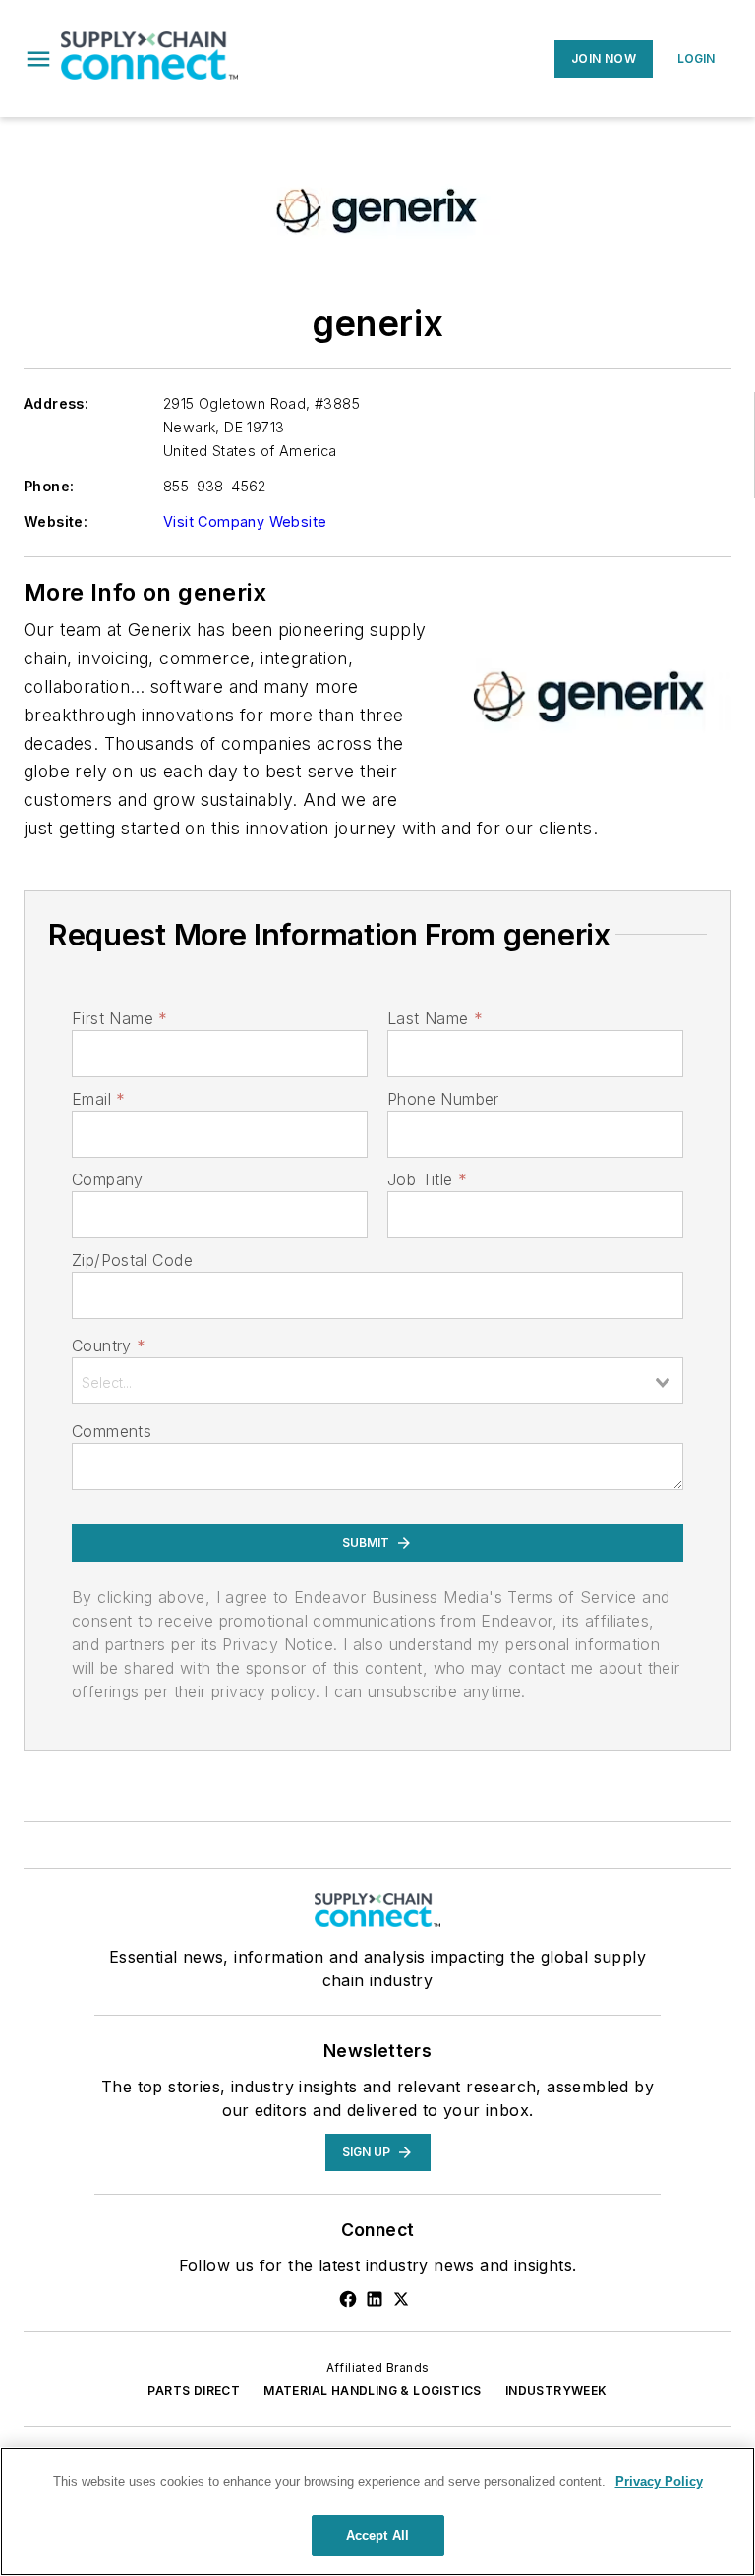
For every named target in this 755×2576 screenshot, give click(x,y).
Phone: (49, 486)
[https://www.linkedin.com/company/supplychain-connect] (375, 2299)
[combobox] (377, 1381)
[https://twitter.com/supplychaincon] (401, 2299)
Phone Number (443, 1099)
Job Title (427, 1179)
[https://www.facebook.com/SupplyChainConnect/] (348, 2299)
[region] (377, 2512)
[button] (38, 59)
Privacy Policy (659, 2481)
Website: (56, 521)
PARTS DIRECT (194, 2391)
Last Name (435, 1018)
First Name (119, 1018)
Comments (112, 1431)
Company (108, 1179)
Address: (56, 403)
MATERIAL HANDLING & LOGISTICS (373, 2391)
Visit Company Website (245, 521)
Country (109, 1345)
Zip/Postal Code (132, 1260)
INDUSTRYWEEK (556, 2391)
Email (98, 1099)
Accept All (377, 2535)
